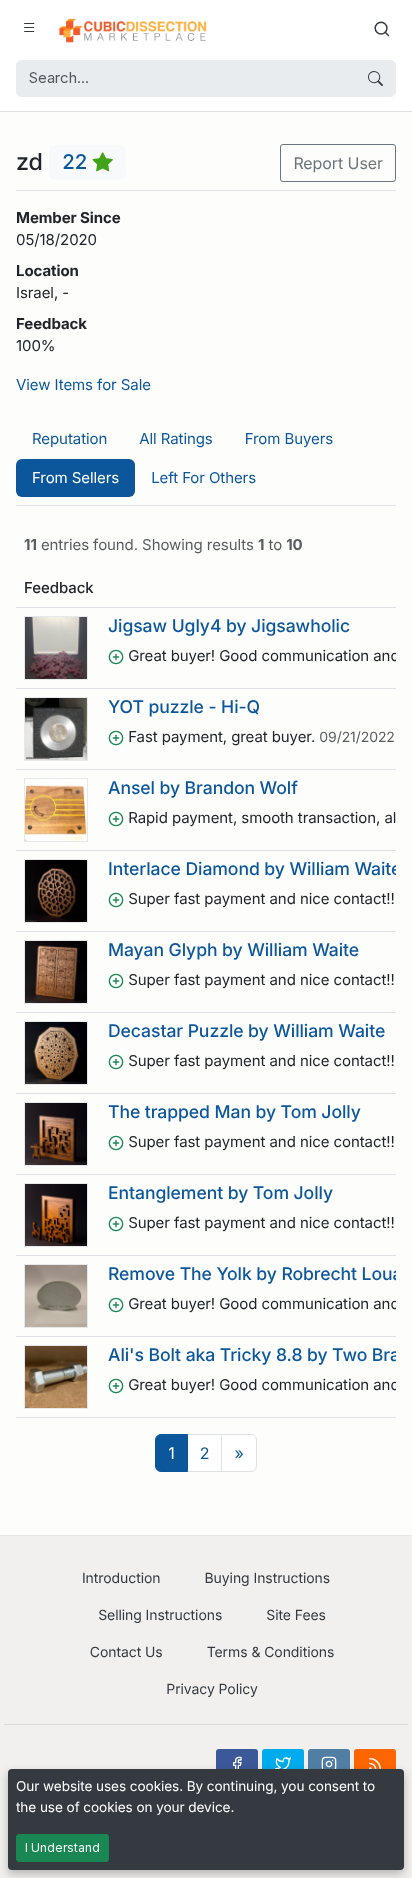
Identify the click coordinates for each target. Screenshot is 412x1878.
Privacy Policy (211, 1689)
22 (77, 162)
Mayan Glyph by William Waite (233, 950)
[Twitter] (283, 1764)
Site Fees (296, 1615)
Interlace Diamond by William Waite (254, 869)
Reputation (69, 438)
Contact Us (126, 1652)
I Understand (62, 1847)
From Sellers (75, 477)
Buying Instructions (268, 1578)
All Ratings (175, 438)
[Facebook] (237, 1764)
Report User (338, 163)
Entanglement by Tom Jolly (220, 1193)
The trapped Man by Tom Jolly (234, 1112)
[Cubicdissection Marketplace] (133, 28)
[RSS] (375, 1764)
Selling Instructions (160, 1615)
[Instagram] (329, 1764)
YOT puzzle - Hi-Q (184, 707)
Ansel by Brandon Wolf (203, 788)
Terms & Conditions (271, 1652)
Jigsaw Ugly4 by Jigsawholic (229, 626)
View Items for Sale (83, 384)
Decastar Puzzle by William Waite (246, 1031)
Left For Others (203, 477)
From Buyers (289, 438)
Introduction (121, 1578)
